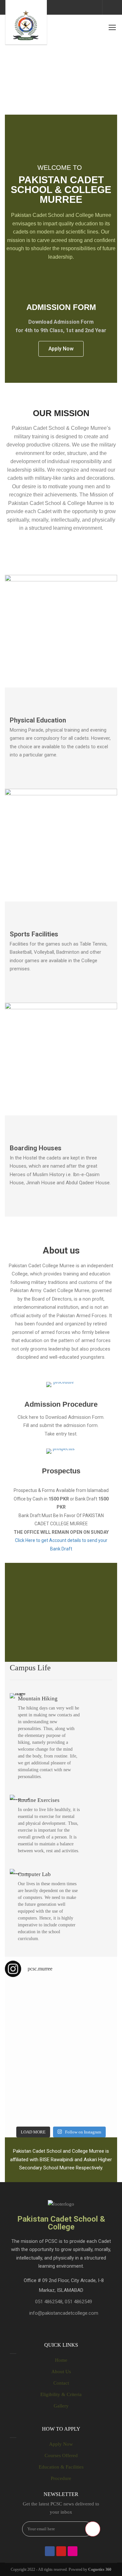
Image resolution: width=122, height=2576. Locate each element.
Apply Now (61, 2444)
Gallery (61, 2406)
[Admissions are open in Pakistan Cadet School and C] (33, 2001)
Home (61, 2360)
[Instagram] (73, 2551)
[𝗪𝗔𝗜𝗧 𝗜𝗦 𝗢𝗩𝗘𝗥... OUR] (33, 2105)
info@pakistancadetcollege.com (64, 2313)
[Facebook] (50, 2551)
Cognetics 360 (100, 2569)
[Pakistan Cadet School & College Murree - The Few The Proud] (26, 23)
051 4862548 (49, 2302)
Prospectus (61, 1471)
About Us (61, 2372)
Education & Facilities (61, 2467)
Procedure (61, 2478)
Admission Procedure (61, 1404)
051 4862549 (78, 2302)
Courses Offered (61, 2455)
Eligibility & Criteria (61, 2394)
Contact (61, 2383)
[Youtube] (61, 2551)
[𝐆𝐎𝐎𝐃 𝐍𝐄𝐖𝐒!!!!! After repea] (33, 2036)
